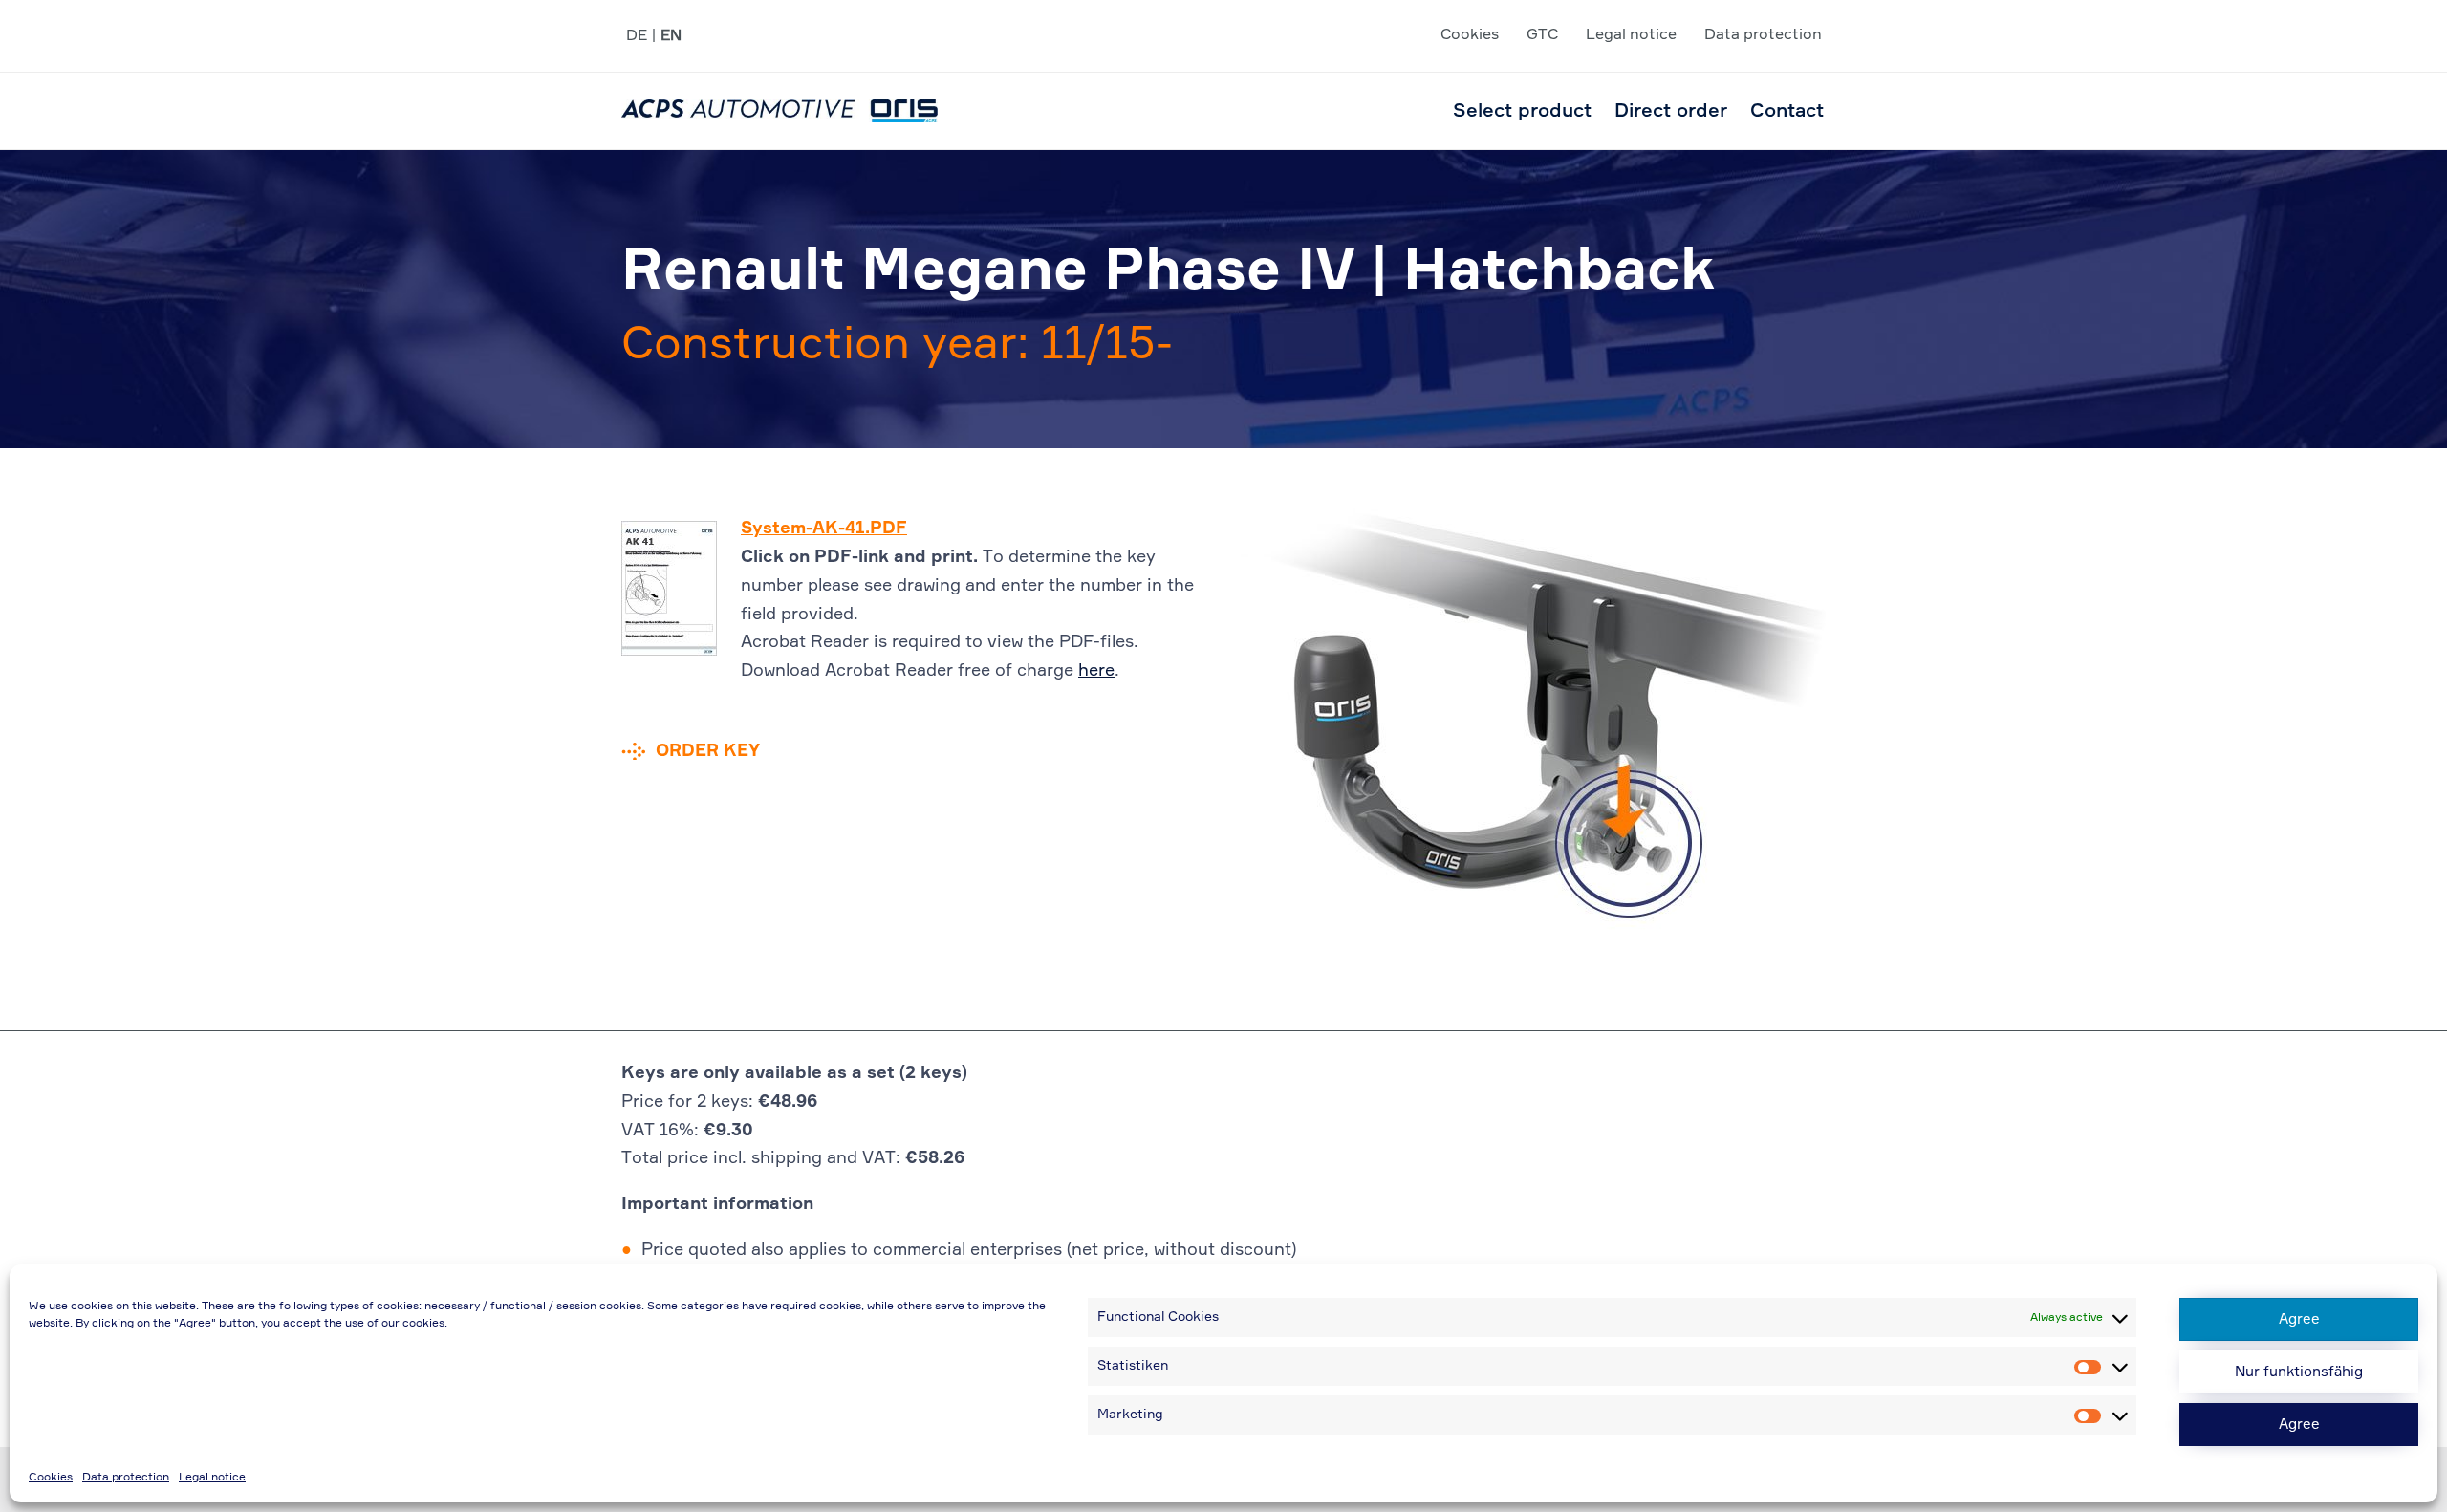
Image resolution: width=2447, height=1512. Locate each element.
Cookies (51, 1478)
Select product (1522, 111)
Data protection (126, 1478)
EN (671, 36)
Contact (1787, 111)
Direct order (1671, 111)
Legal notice (212, 1478)
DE (637, 36)
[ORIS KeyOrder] (780, 111)
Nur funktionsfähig (2299, 1372)
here (1096, 671)
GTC (1542, 35)
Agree (2299, 1319)
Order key (708, 751)
